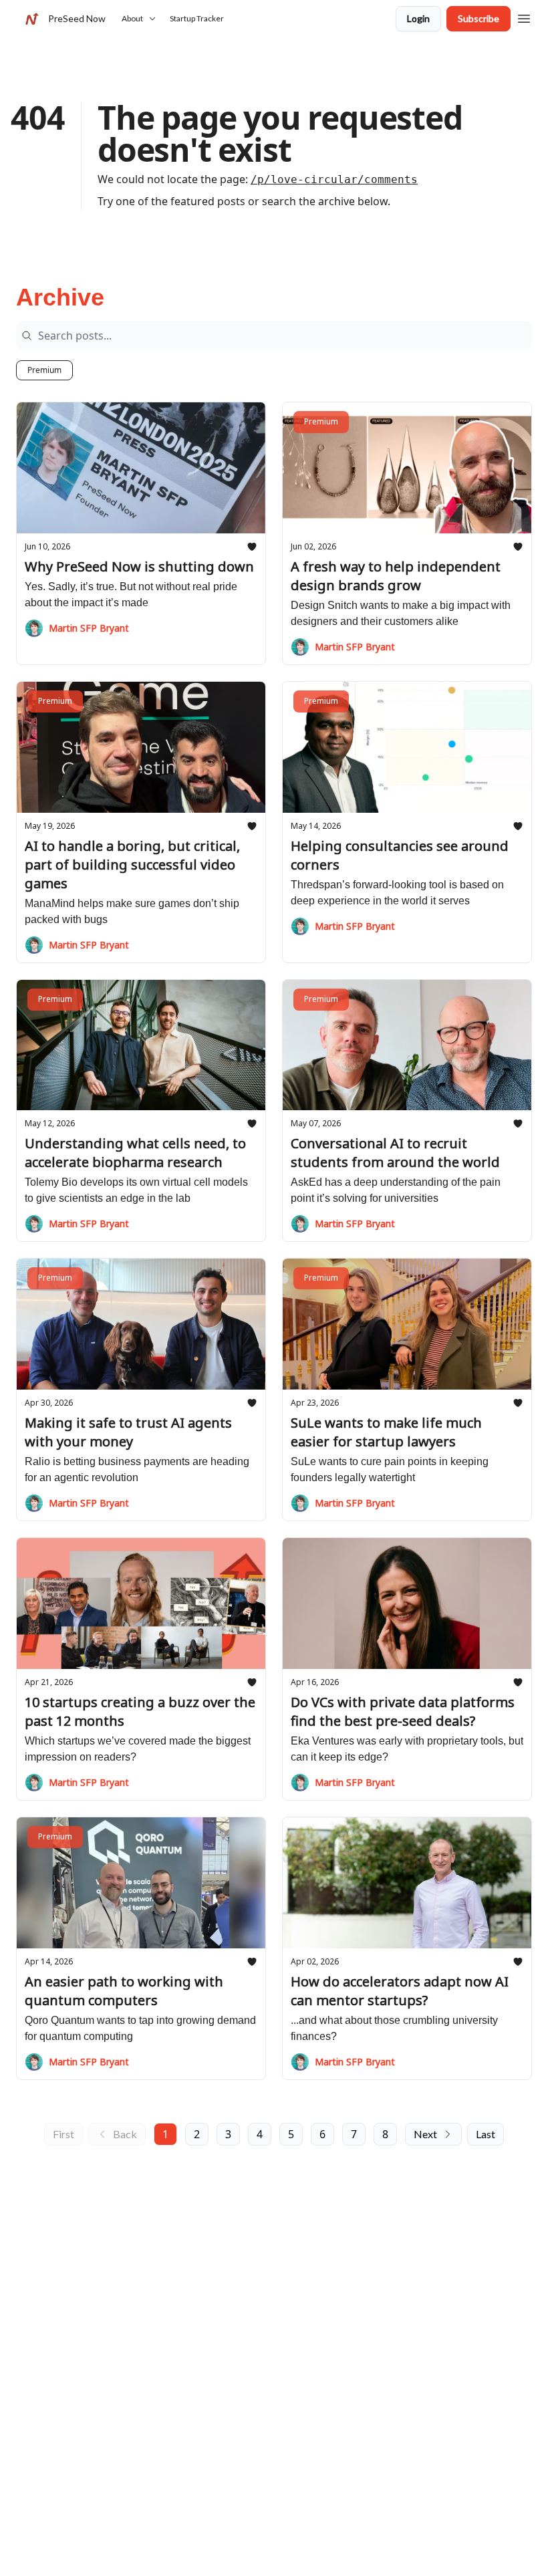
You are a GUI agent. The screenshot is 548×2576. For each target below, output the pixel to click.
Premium (44, 370)
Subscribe (478, 18)
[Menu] (524, 17)
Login (418, 18)
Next (425, 2134)
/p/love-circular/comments (334, 179)
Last (486, 2134)
